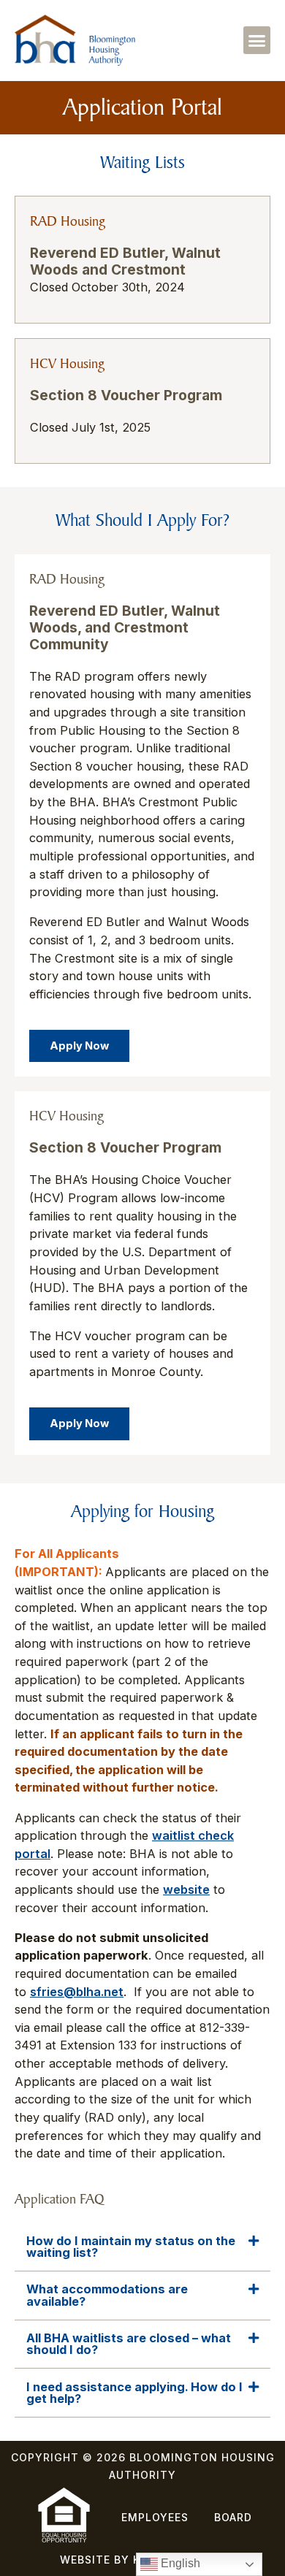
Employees (155, 2517)
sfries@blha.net (77, 1992)
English (179, 2563)
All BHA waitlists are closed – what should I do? (129, 2344)
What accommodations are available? (107, 2295)
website (186, 1889)
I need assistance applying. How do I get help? (134, 2393)
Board (233, 2517)
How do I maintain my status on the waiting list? (131, 2247)
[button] (257, 40)
